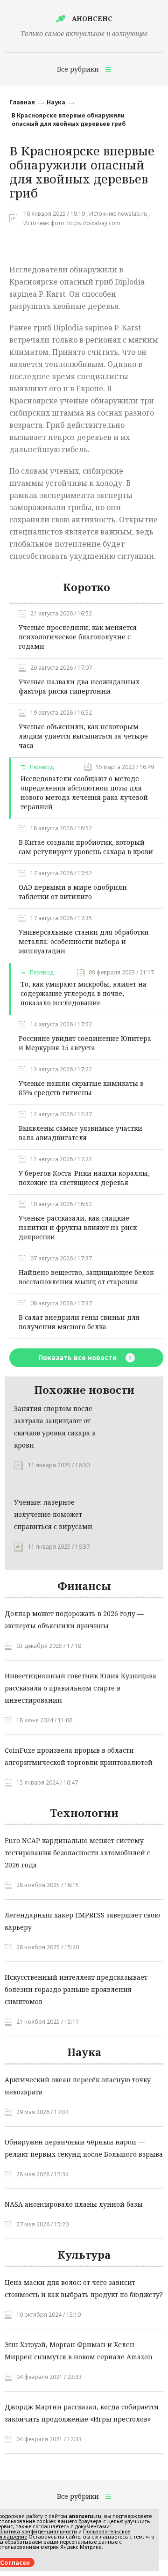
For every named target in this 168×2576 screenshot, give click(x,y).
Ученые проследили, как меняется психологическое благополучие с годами (78, 637)
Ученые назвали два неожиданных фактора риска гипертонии (79, 686)
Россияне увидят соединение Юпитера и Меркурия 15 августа (85, 1043)
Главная (22, 102)
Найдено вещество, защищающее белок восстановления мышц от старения (86, 1277)
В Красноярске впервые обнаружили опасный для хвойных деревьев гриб (69, 120)
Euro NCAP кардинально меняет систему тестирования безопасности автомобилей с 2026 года (77, 1853)
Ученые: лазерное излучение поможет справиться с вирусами (53, 1514)
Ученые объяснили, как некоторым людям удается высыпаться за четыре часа (83, 736)
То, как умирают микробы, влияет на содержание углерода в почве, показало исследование (84, 993)
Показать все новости (78, 1358)
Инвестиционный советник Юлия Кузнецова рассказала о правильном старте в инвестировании (80, 1688)
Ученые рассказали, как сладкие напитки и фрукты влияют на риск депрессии (78, 1227)
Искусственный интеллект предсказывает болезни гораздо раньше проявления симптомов (76, 1989)
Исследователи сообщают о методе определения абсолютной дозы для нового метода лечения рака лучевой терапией (84, 793)
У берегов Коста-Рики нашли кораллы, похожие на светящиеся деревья (84, 1178)
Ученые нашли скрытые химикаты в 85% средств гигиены (81, 1088)
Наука (56, 102)
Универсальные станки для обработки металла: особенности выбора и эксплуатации (84, 941)
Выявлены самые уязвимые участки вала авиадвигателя (80, 1133)
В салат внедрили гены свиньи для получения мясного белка (79, 1322)
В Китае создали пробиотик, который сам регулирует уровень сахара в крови (86, 847)
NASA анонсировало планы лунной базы (74, 2204)
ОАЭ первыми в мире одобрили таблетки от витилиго (73, 892)
